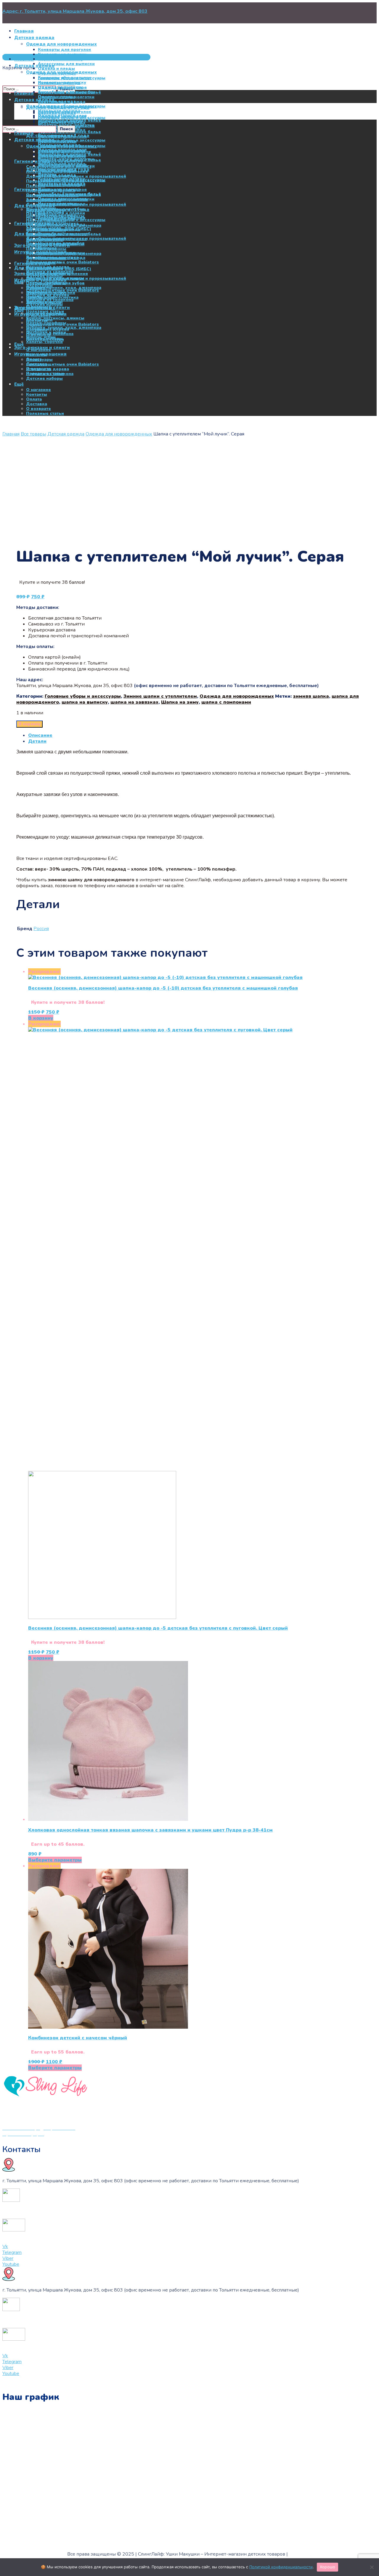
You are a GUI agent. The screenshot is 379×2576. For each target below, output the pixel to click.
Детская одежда (66, 434)
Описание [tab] (40, 735)
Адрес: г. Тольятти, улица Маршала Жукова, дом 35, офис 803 (75, 11)
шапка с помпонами (226, 702)
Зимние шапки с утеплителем (160, 696)
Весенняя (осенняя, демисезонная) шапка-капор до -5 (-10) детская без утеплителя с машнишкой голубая (163, 988)
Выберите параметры (55, 1860)
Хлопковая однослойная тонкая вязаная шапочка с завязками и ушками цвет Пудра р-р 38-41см (150, 1830)
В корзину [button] (41, 1018)
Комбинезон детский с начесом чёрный (78, 2038)
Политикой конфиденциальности (281, 2567)
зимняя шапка (311, 696)
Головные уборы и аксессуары (83, 696)
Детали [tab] (37, 741)
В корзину (29, 724)
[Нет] (372, 2567)
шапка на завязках (134, 702)
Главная (11, 434)
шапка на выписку (85, 702)
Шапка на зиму (180, 702)
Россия (41, 929)
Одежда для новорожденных (119, 434)
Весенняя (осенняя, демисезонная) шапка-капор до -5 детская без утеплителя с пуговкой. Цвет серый (158, 1628)
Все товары (33, 434)
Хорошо (328, 2567)
